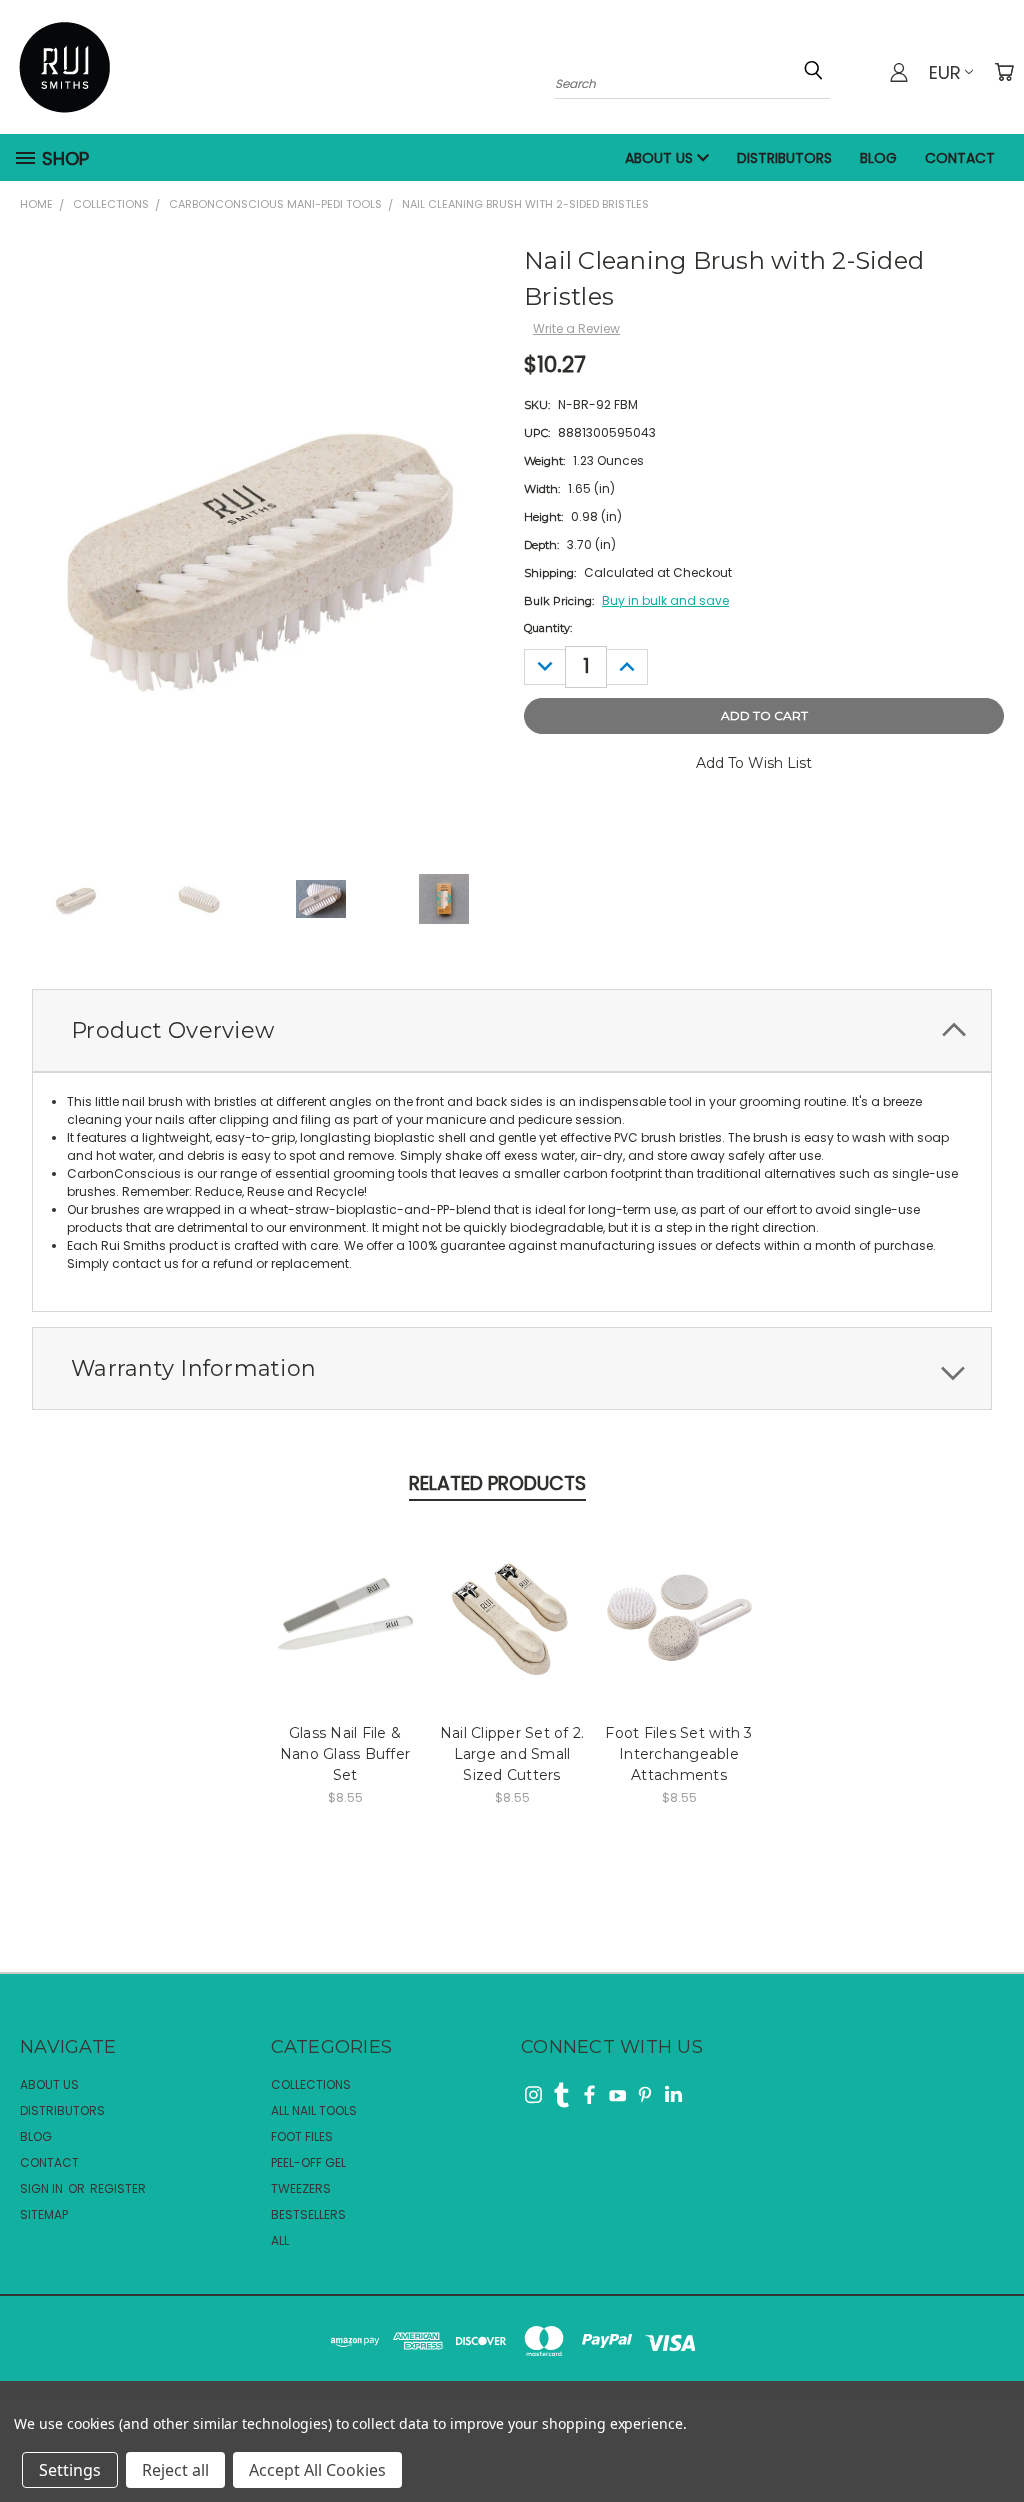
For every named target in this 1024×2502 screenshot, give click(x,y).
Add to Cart (345, 1612)
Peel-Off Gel (308, 2162)
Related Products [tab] (497, 1483)
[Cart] (1004, 72)
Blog (878, 158)
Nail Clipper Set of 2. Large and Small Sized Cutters (512, 1754)
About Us (661, 158)
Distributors (784, 158)
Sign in (43, 2188)
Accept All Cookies (317, 2470)
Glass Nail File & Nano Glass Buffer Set (345, 1754)
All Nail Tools (314, 2110)
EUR (945, 72)
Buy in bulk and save (665, 600)
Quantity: (548, 628)
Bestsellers (308, 2214)
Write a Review (576, 328)
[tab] (512, 1030)
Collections (311, 2084)
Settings (70, 2470)
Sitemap (44, 2214)
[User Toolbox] (899, 72)
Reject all (175, 2470)
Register (118, 2188)
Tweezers (301, 2188)
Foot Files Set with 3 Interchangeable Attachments (678, 1754)
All (280, 2240)
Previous (990, 2424)
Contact (960, 158)
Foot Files (302, 2136)
